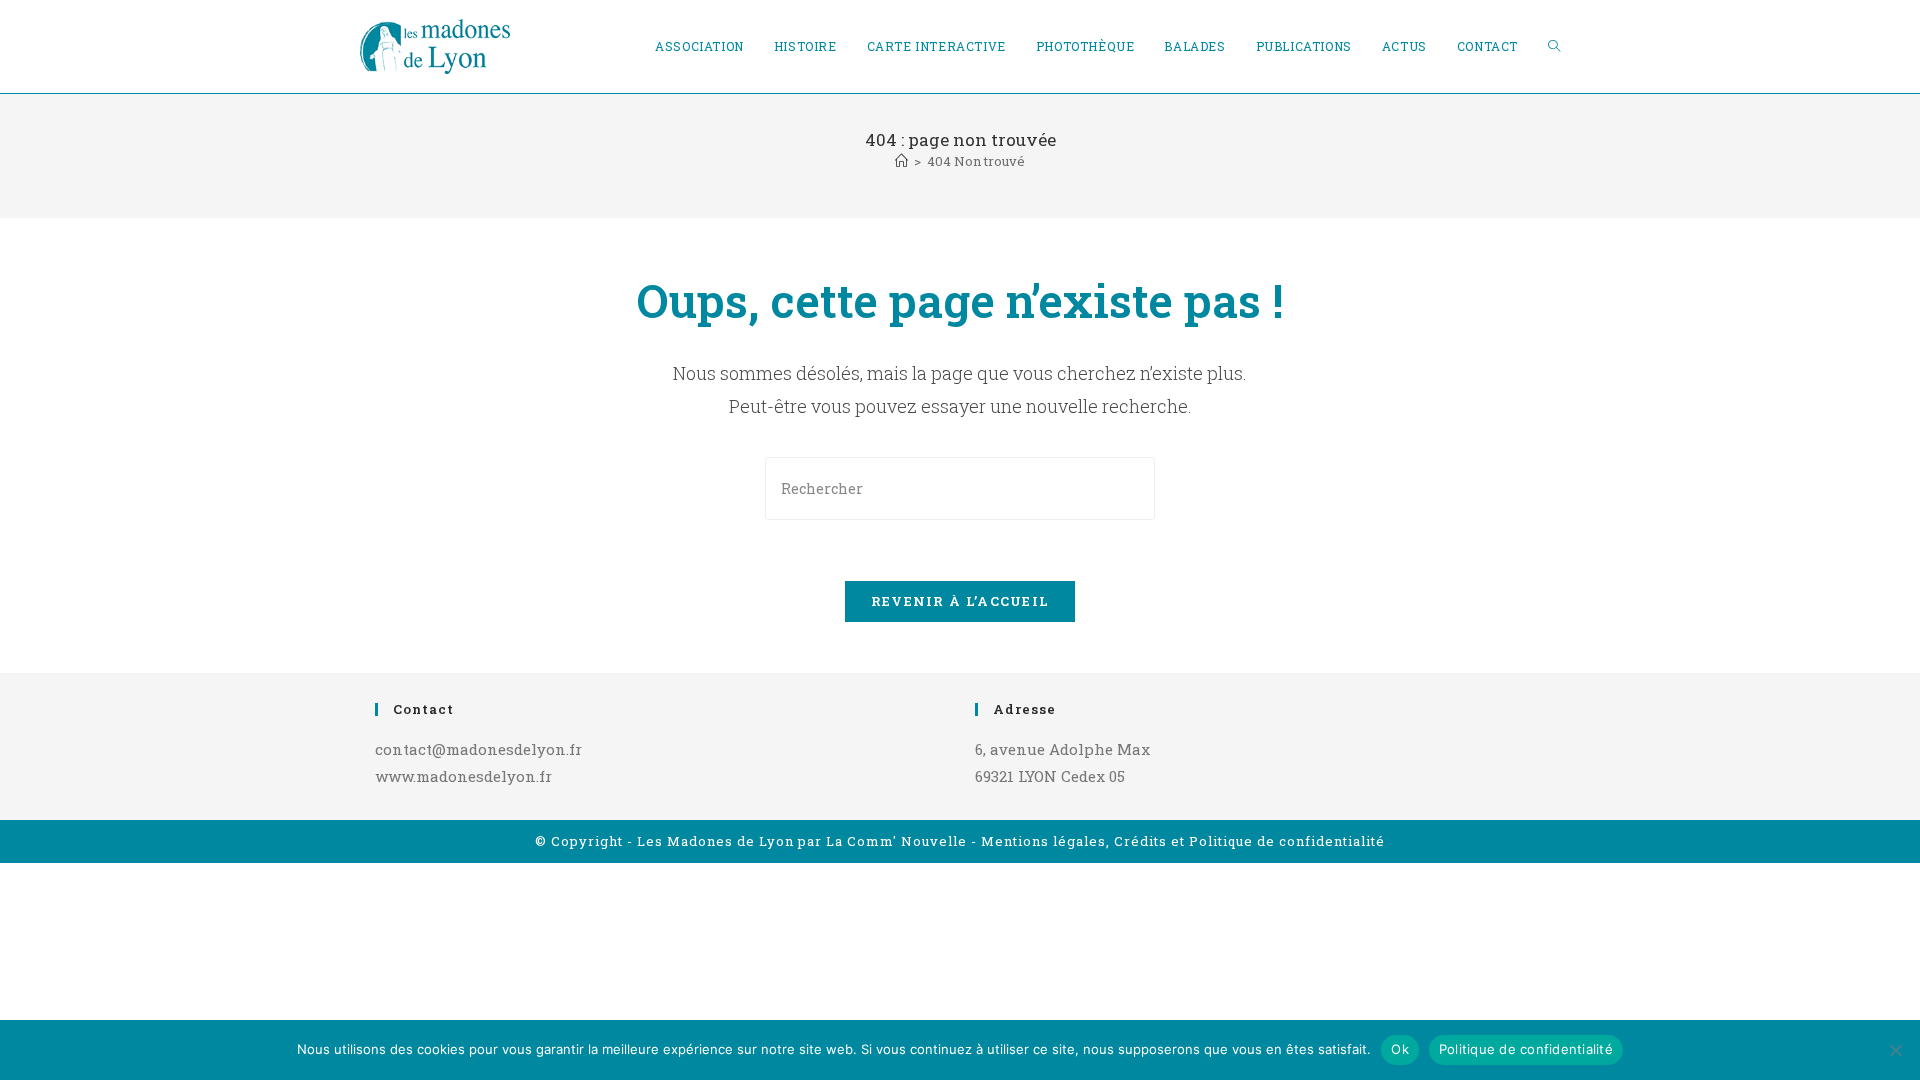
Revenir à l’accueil (960, 601)
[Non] (1895, 1050)
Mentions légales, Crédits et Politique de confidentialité (1183, 841)
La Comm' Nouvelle (896, 841)
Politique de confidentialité (1526, 1049)
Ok (1400, 1049)
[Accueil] (901, 161)
